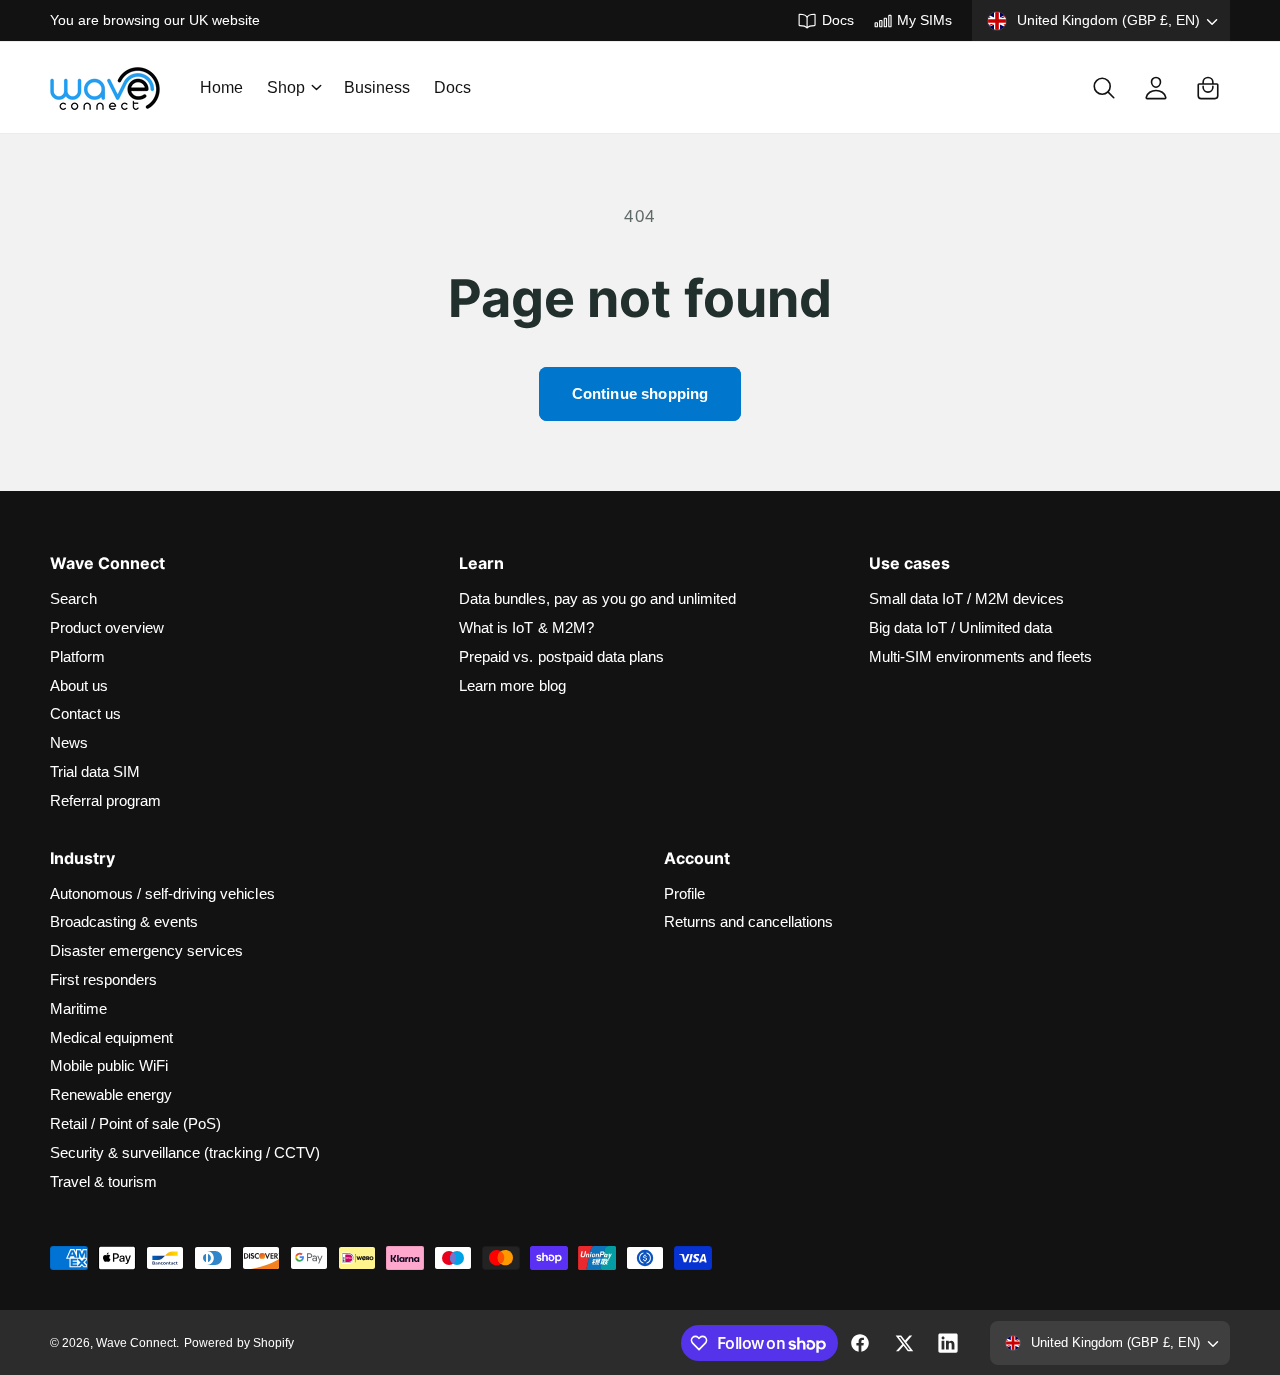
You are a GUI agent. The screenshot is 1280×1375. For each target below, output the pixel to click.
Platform (77, 656)
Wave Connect (136, 1343)
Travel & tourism (103, 1181)
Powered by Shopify (238, 1343)
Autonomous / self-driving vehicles (162, 893)
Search (73, 598)
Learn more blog (512, 685)
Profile (684, 893)
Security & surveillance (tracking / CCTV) (185, 1152)
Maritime (78, 1008)
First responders (103, 979)
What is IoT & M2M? (526, 627)
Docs (837, 20)
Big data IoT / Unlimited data (960, 627)
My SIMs (924, 20)
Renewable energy (111, 1094)
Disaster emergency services (146, 950)
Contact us (85, 713)
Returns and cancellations (748, 921)
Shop (286, 87)
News (69, 742)
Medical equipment (111, 1037)
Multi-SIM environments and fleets (981, 656)
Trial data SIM (95, 771)
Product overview (107, 627)
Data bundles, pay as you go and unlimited (597, 598)
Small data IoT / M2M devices (966, 598)
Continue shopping (640, 393)
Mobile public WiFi (109, 1065)
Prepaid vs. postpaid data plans (561, 656)
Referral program (105, 800)
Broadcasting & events (124, 921)
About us (79, 685)
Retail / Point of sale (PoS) (135, 1123)
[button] (293, 88)
